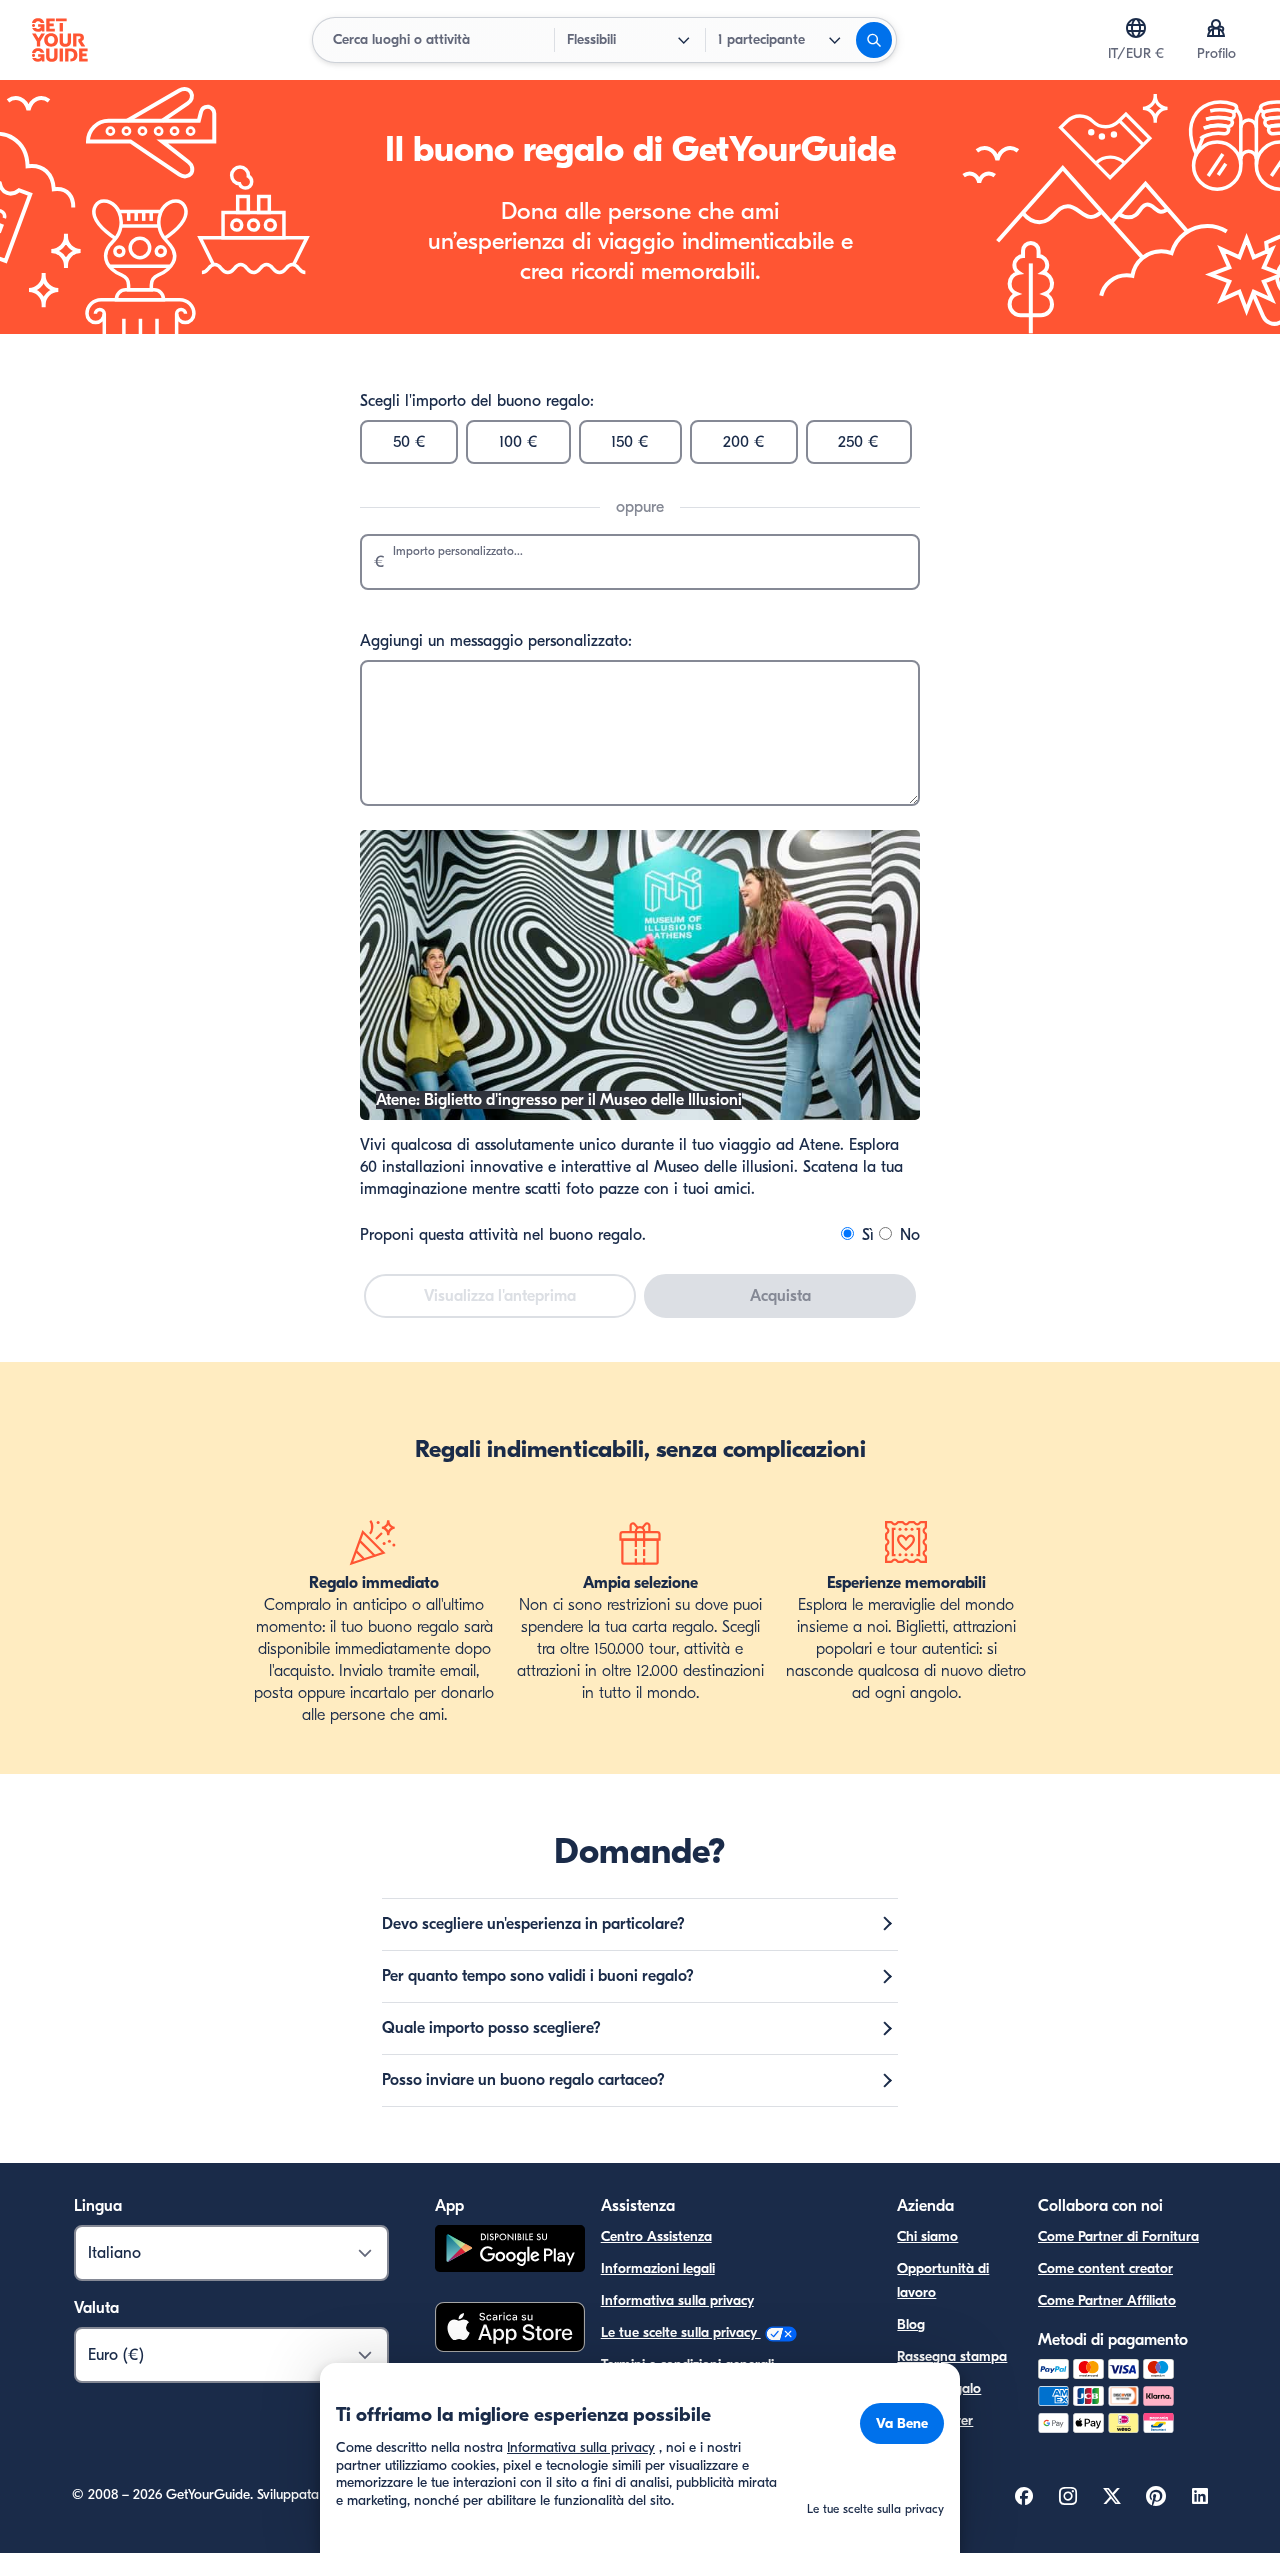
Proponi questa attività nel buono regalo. (503, 1235)
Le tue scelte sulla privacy (681, 2332)
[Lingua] (1136, 28)
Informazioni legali (658, 2268)
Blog (911, 2324)
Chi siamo (927, 2236)
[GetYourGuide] (60, 40)
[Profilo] (1216, 28)
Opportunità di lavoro (943, 2280)
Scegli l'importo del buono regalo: (477, 401)
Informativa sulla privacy (677, 2300)
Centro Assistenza (656, 2236)
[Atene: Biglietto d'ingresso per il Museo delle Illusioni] (640, 1115)
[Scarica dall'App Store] (510, 2330)
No (907, 1235)
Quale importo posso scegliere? (491, 2028)
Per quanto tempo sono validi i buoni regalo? (538, 1976)
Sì (865, 1235)
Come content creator (1105, 2268)
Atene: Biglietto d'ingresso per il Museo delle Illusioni (559, 1100)
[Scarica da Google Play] (510, 2251)
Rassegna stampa (952, 2356)
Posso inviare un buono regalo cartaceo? (523, 2080)
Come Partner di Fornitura (1118, 2236)
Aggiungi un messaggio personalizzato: (496, 641)
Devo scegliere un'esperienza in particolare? (533, 1924)
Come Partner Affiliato (1107, 2300)
